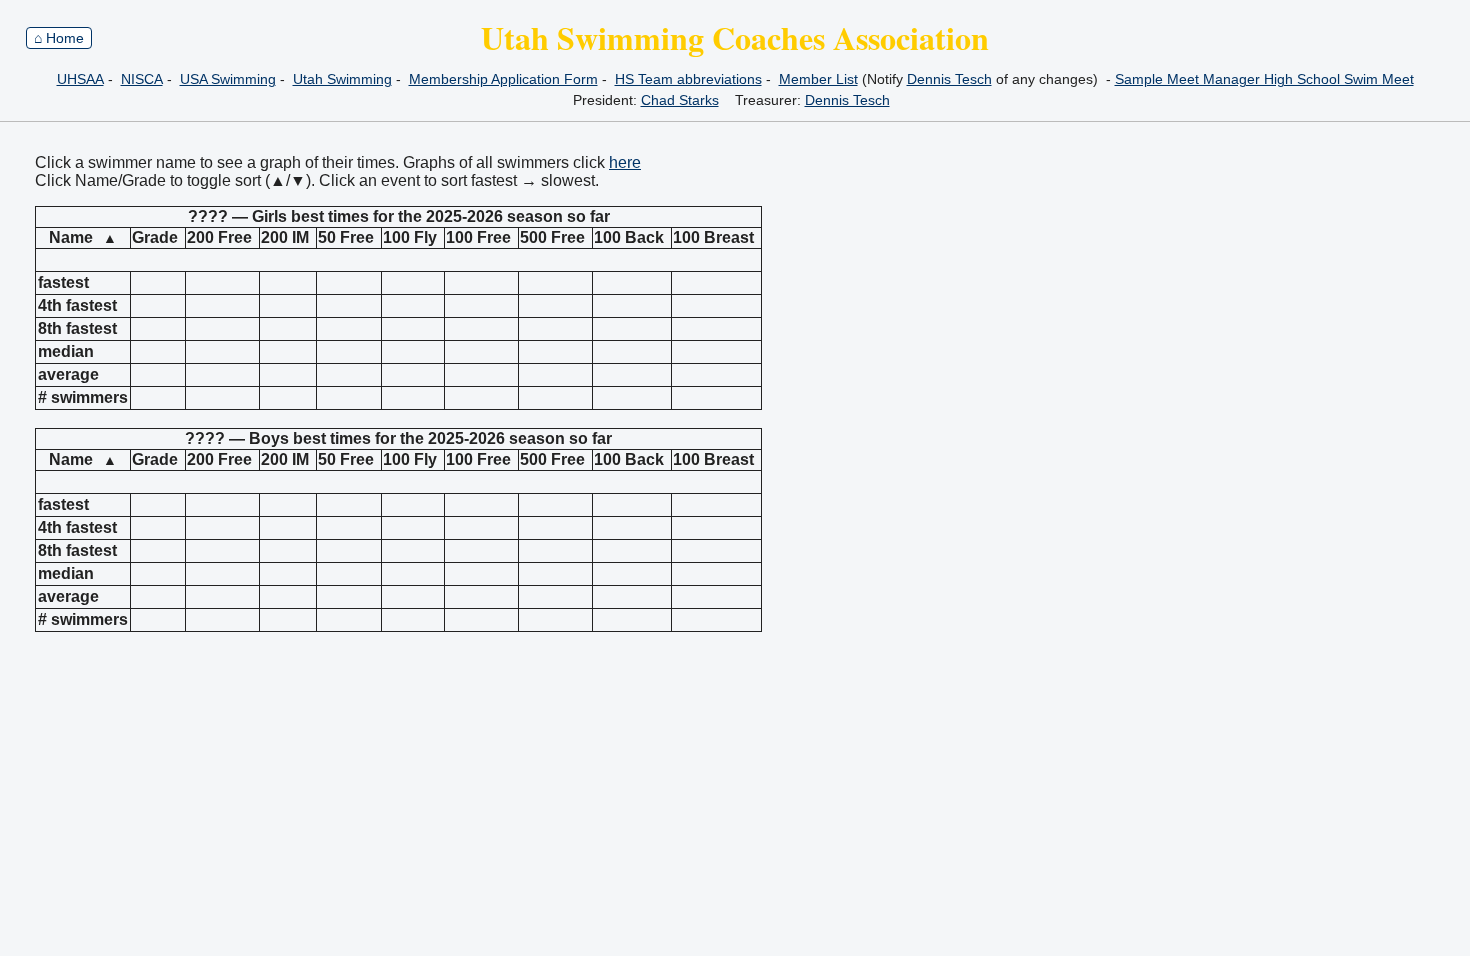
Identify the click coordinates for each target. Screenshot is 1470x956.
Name (83, 237)
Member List (818, 79)
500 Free (552, 237)
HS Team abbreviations (688, 79)
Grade (155, 237)
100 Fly (410, 237)
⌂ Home (59, 38)
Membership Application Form (503, 79)
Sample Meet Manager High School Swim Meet (1264, 79)
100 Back (629, 237)
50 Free (346, 237)
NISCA (142, 79)
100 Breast (713, 237)
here (625, 162)
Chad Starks (680, 100)
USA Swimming (228, 79)
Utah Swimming (342, 79)
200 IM (285, 237)
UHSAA (80, 79)
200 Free (219, 237)
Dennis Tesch (949, 79)
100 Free (478, 237)
